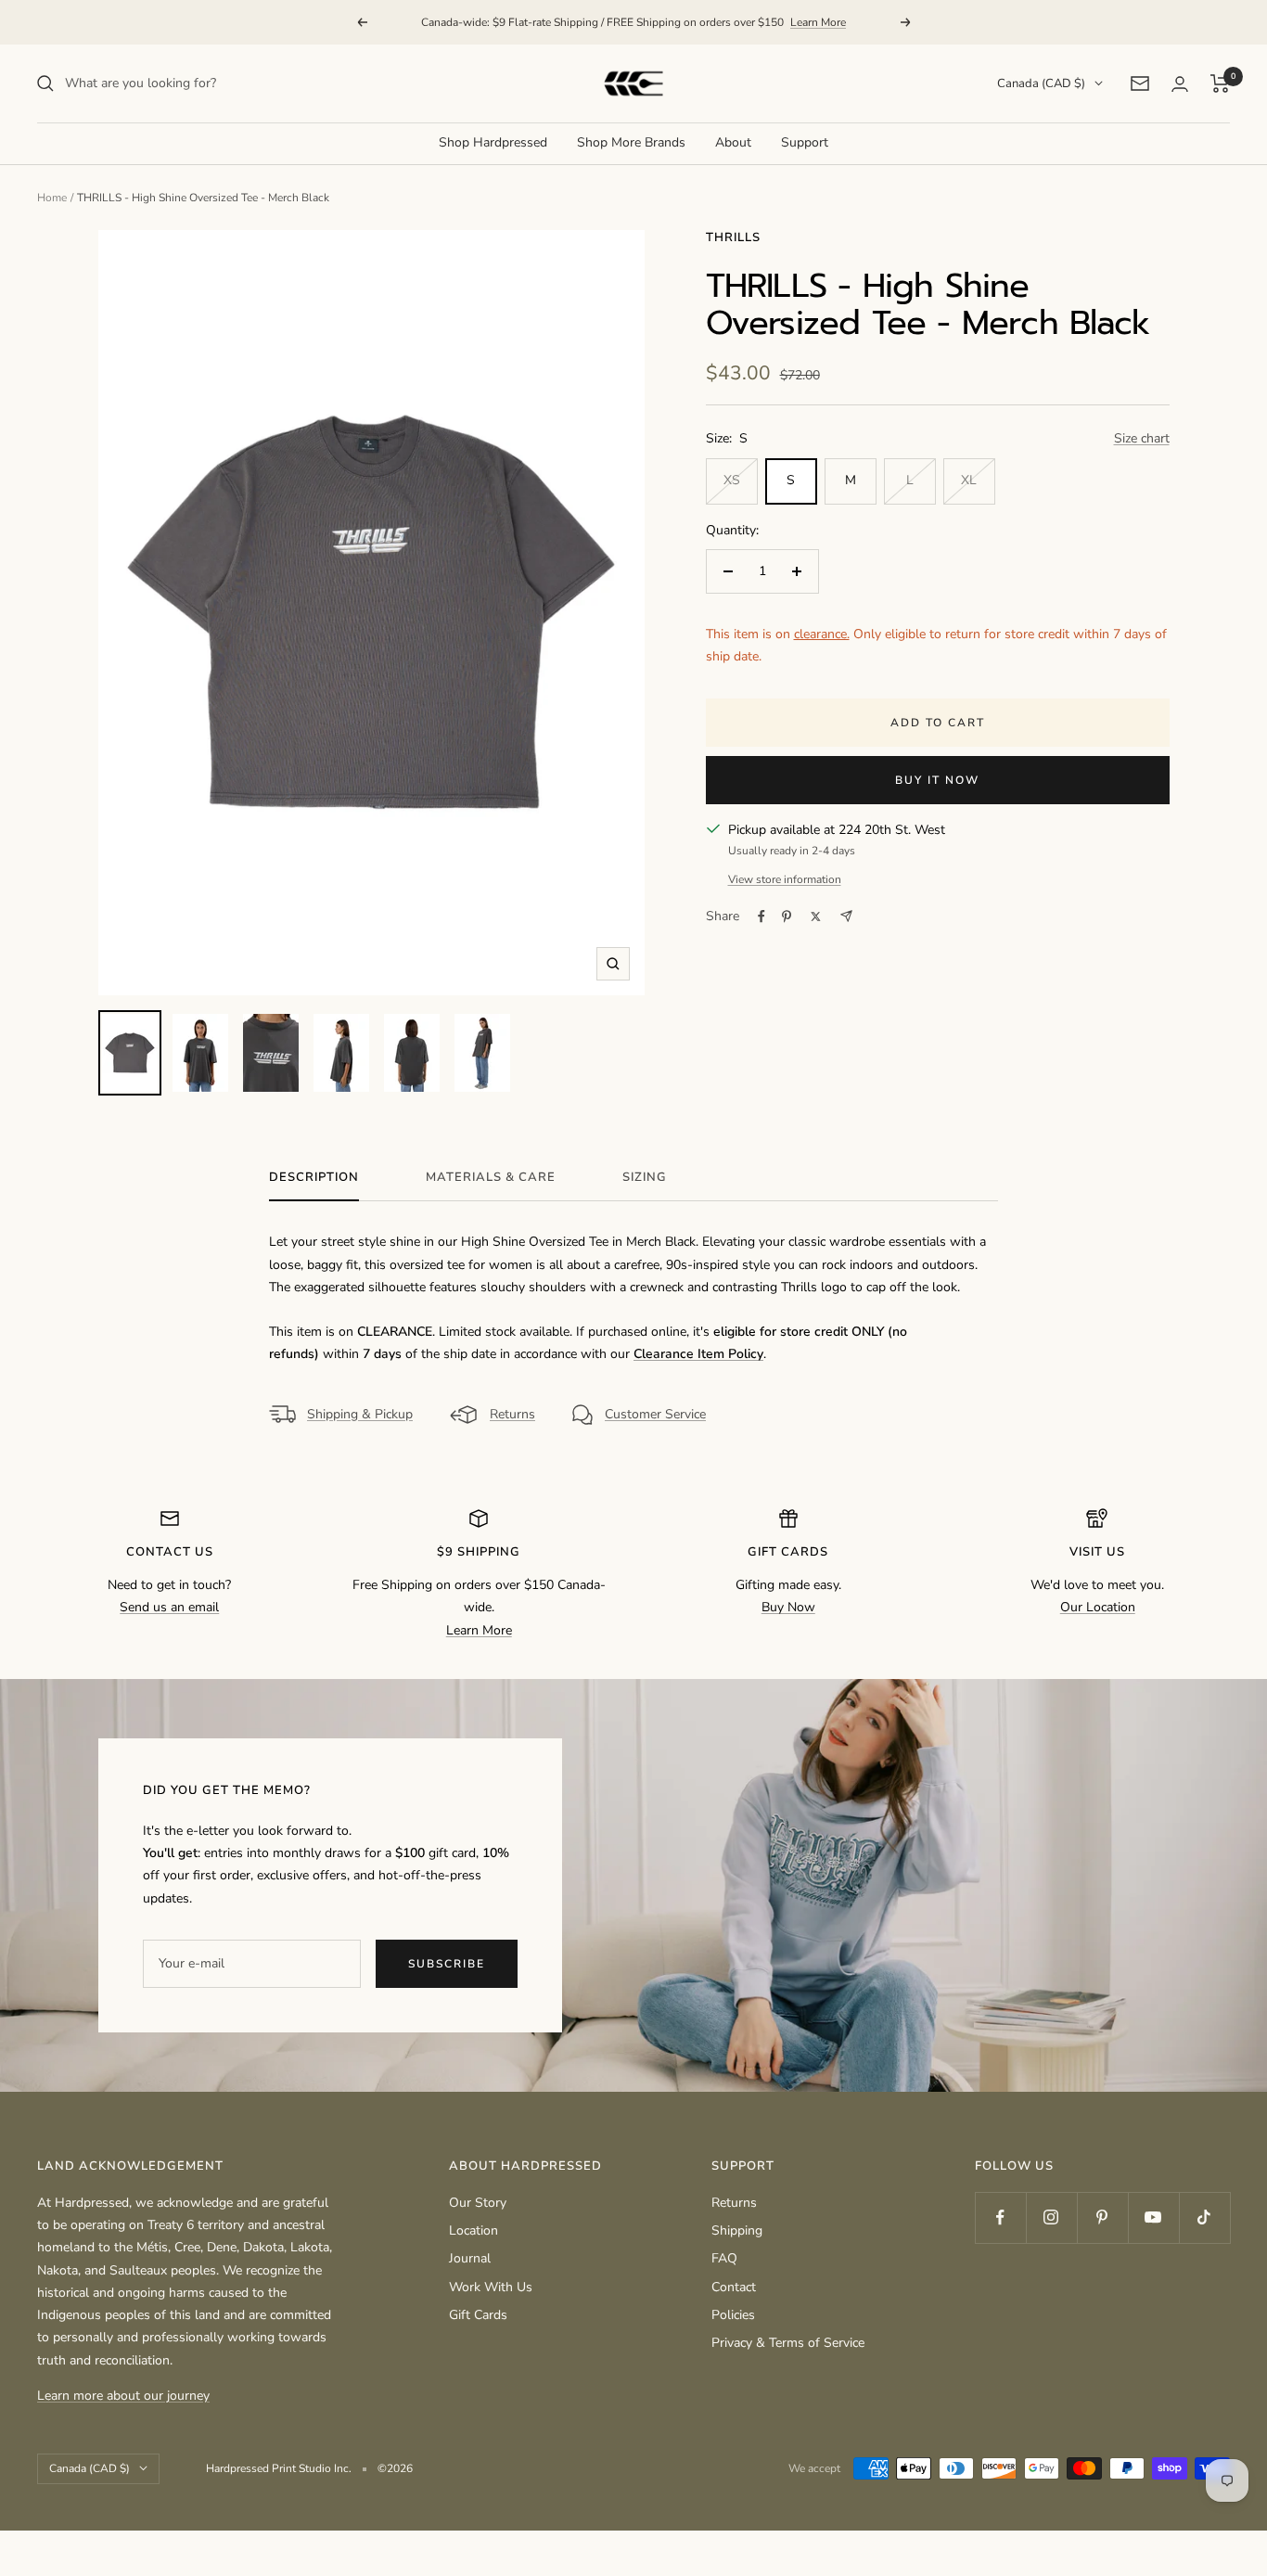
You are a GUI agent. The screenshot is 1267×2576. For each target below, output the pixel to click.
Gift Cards (478, 2315)
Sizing (645, 1178)
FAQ (724, 2258)
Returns (512, 1414)
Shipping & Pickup (360, 1414)
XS (732, 480)
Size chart (1142, 438)
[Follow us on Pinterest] (1102, 2217)
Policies (733, 2315)
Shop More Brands (631, 142)
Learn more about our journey (123, 2396)
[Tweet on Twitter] (816, 916)
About (733, 142)
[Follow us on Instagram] (1051, 2217)
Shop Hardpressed (493, 142)
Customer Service (655, 1414)
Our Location (1098, 1607)
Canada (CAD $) (1041, 83)
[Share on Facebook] (761, 916)
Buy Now (788, 1607)
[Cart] (1220, 83)
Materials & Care (491, 1178)
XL (969, 480)
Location (474, 2230)
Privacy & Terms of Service (788, 2343)
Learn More (818, 22)
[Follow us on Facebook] (1000, 2217)
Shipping (737, 2230)
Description (314, 1178)
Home (52, 198)
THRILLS (733, 237)
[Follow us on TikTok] (1204, 2217)
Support (805, 142)
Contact (734, 2287)
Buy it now (937, 780)
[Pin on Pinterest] (787, 916)
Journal (470, 2258)
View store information (785, 879)
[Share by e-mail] (846, 916)
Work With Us (491, 2287)
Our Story (478, 2203)
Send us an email (169, 1607)
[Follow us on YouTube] (1153, 2217)
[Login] (1180, 84)
